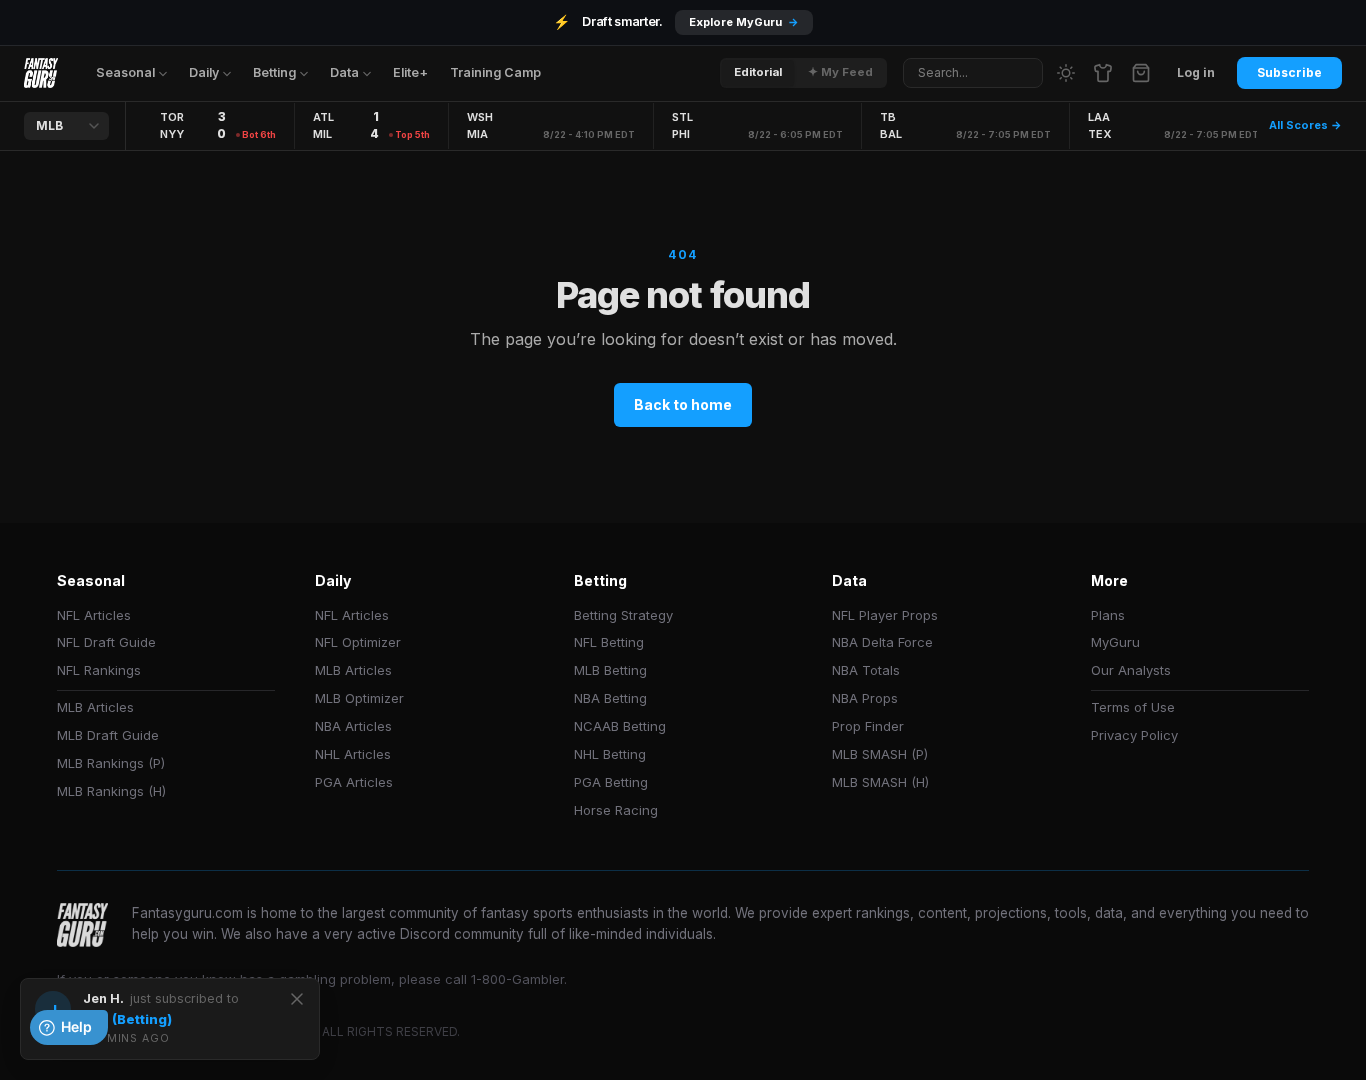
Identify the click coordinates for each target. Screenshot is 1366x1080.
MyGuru (1115, 642)
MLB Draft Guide (108, 735)
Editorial (758, 72)
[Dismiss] (297, 999)
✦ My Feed (840, 72)
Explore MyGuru (744, 22)
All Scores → (1305, 125)
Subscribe (1289, 72)
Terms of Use (1133, 707)
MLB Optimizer (359, 698)
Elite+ (410, 72)
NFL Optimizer (358, 642)
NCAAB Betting (620, 726)
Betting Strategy (623, 615)
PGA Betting (611, 782)
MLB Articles (95, 707)
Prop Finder (868, 726)
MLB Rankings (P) (111, 763)
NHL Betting (610, 754)
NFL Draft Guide (106, 642)
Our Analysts (1131, 670)
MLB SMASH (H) (880, 782)
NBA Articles (353, 726)
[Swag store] (1103, 73)
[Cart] (1141, 73)
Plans (1108, 615)
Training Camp (495, 72)
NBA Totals (866, 670)
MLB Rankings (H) (111, 791)
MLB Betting (610, 670)
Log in (1196, 72)
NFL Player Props (885, 615)
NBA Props (865, 698)
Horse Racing (616, 810)
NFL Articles (94, 615)
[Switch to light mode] (1066, 73)
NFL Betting (609, 642)
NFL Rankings (99, 670)
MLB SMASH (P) (880, 754)
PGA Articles (354, 782)
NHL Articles (353, 754)
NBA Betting (610, 698)
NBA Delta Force (882, 642)
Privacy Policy (1134, 735)
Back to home (683, 404)
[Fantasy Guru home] (41, 73)
